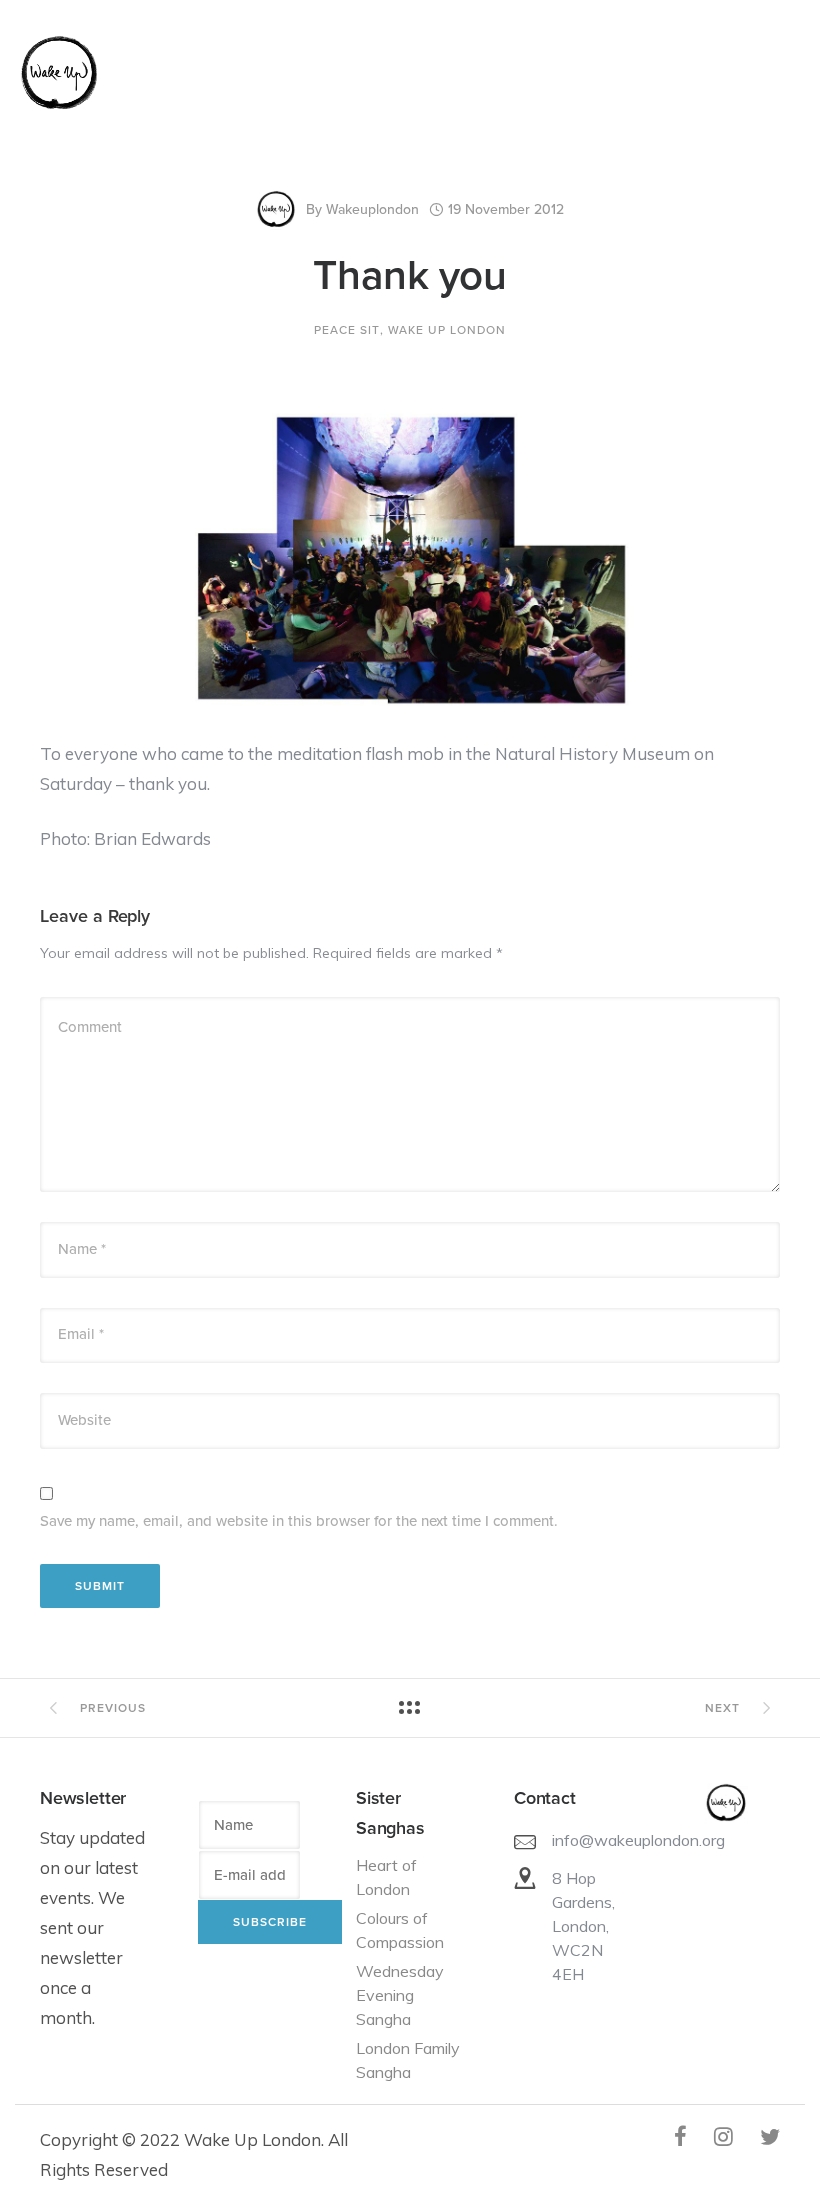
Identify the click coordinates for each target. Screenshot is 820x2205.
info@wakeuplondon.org (638, 1840)
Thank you (409, 275)
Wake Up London (447, 330)
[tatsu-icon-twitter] (770, 2136)
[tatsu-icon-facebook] (686, 2136)
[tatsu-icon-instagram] (729, 2136)
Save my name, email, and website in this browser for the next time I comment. (299, 1521)
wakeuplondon (372, 209)
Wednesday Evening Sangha (400, 1995)
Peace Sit (347, 330)
